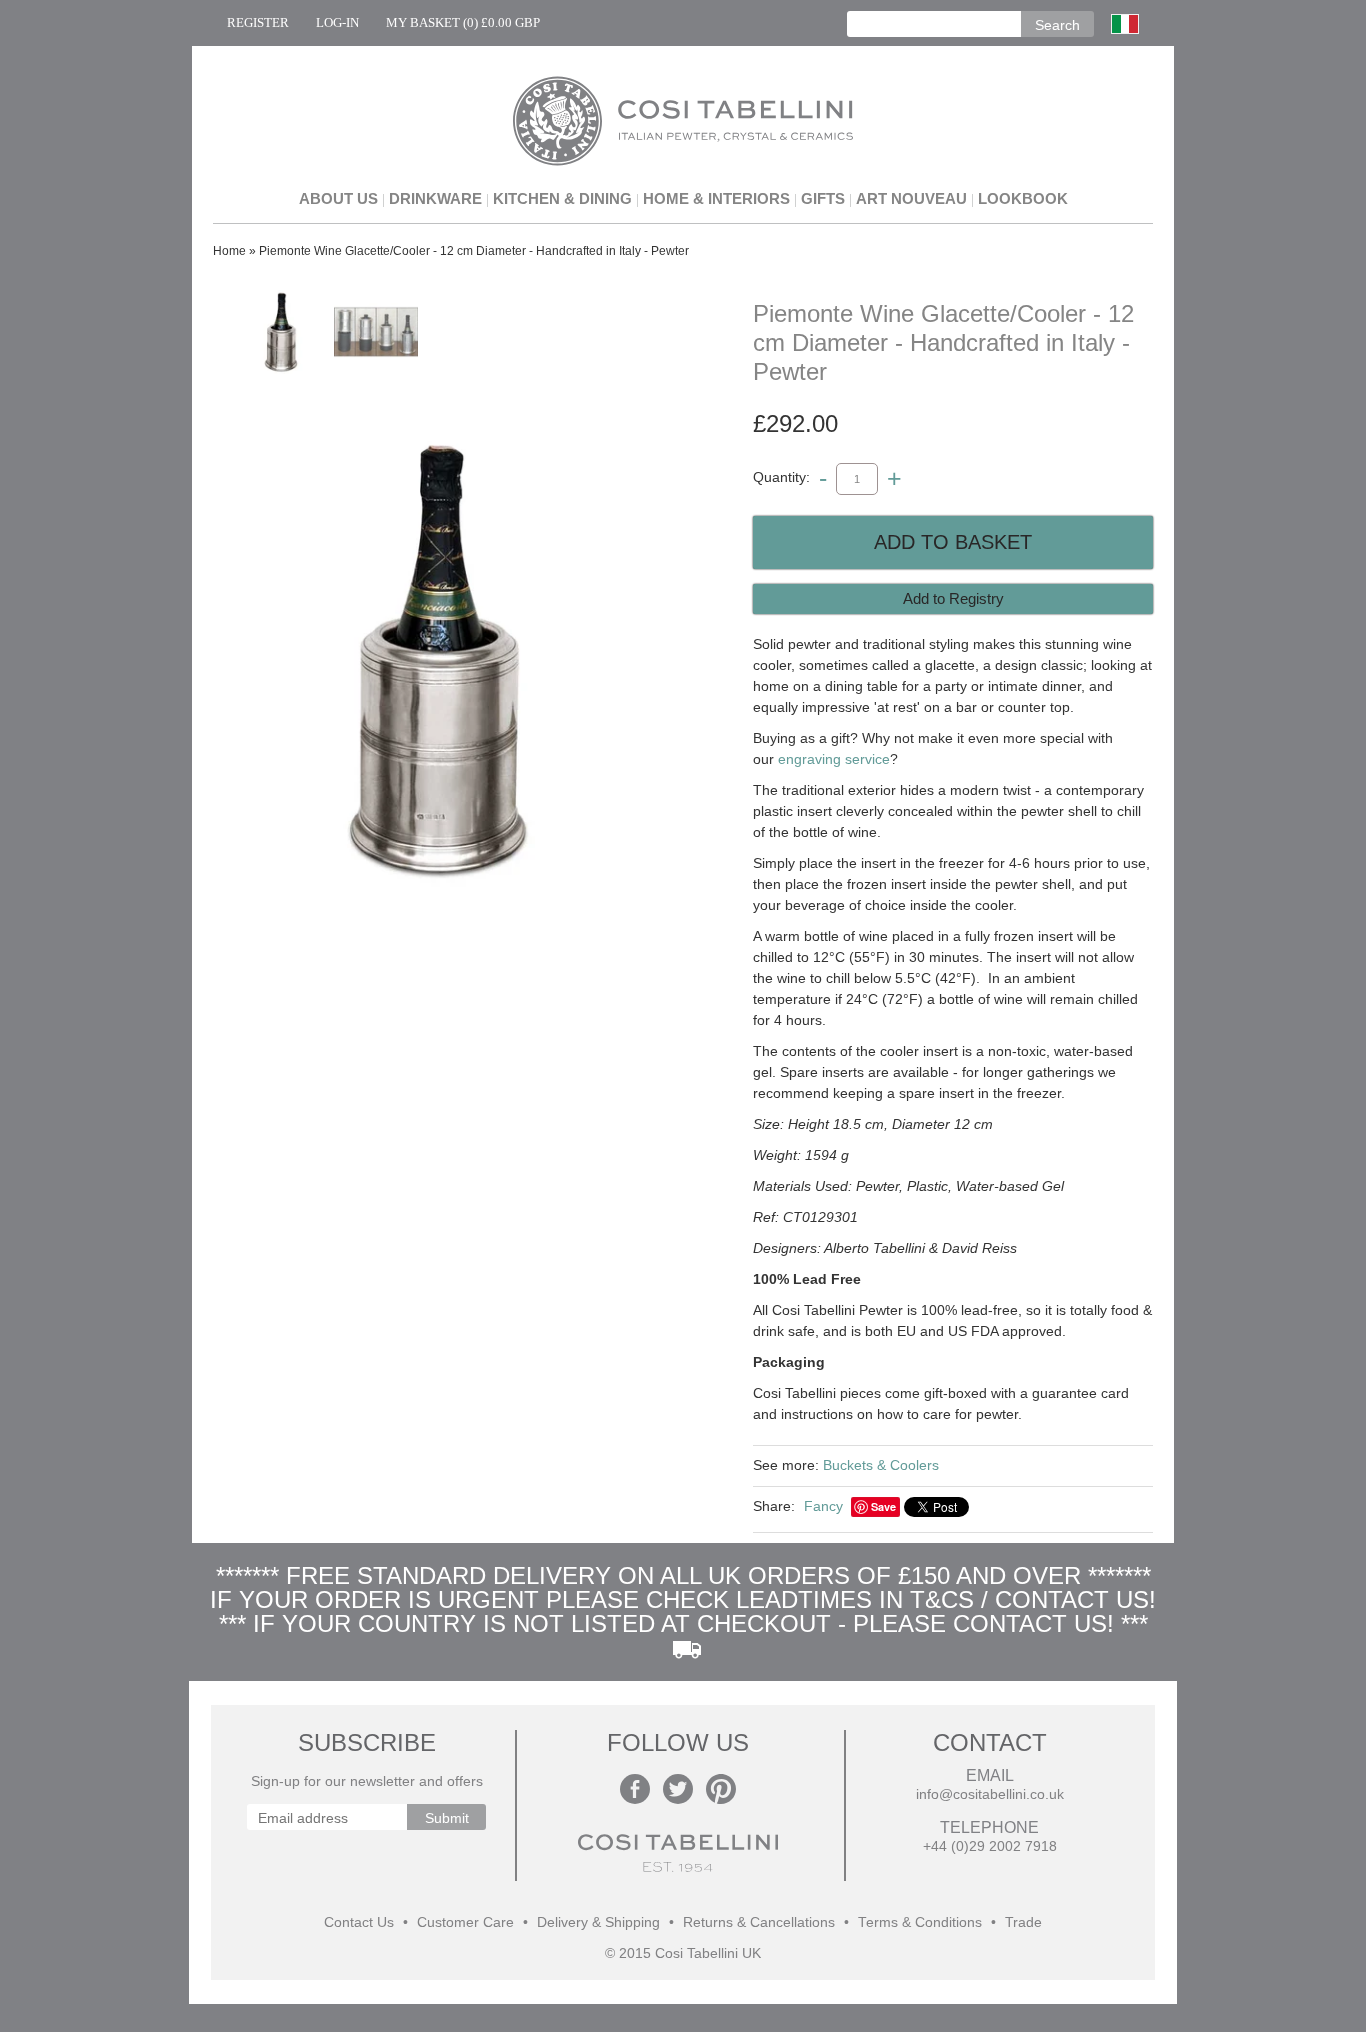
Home (229, 251)
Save (883, 1506)
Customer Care (465, 1922)
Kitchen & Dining (562, 198)
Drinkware (435, 198)
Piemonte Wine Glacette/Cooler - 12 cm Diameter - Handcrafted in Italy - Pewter (474, 251)
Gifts (823, 198)
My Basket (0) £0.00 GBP (463, 22)
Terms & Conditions (920, 1922)
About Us (338, 198)
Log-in (337, 22)
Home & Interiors (716, 198)
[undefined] (443, 660)
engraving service (834, 759)
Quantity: (781, 478)
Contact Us (359, 1922)
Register (258, 22)
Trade (1023, 1922)
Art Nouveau (911, 198)
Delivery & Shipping (598, 1922)
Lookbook (1023, 198)
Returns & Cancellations (759, 1922)
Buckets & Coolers (881, 1465)
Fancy (823, 1506)
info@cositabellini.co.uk (990, 1794)
